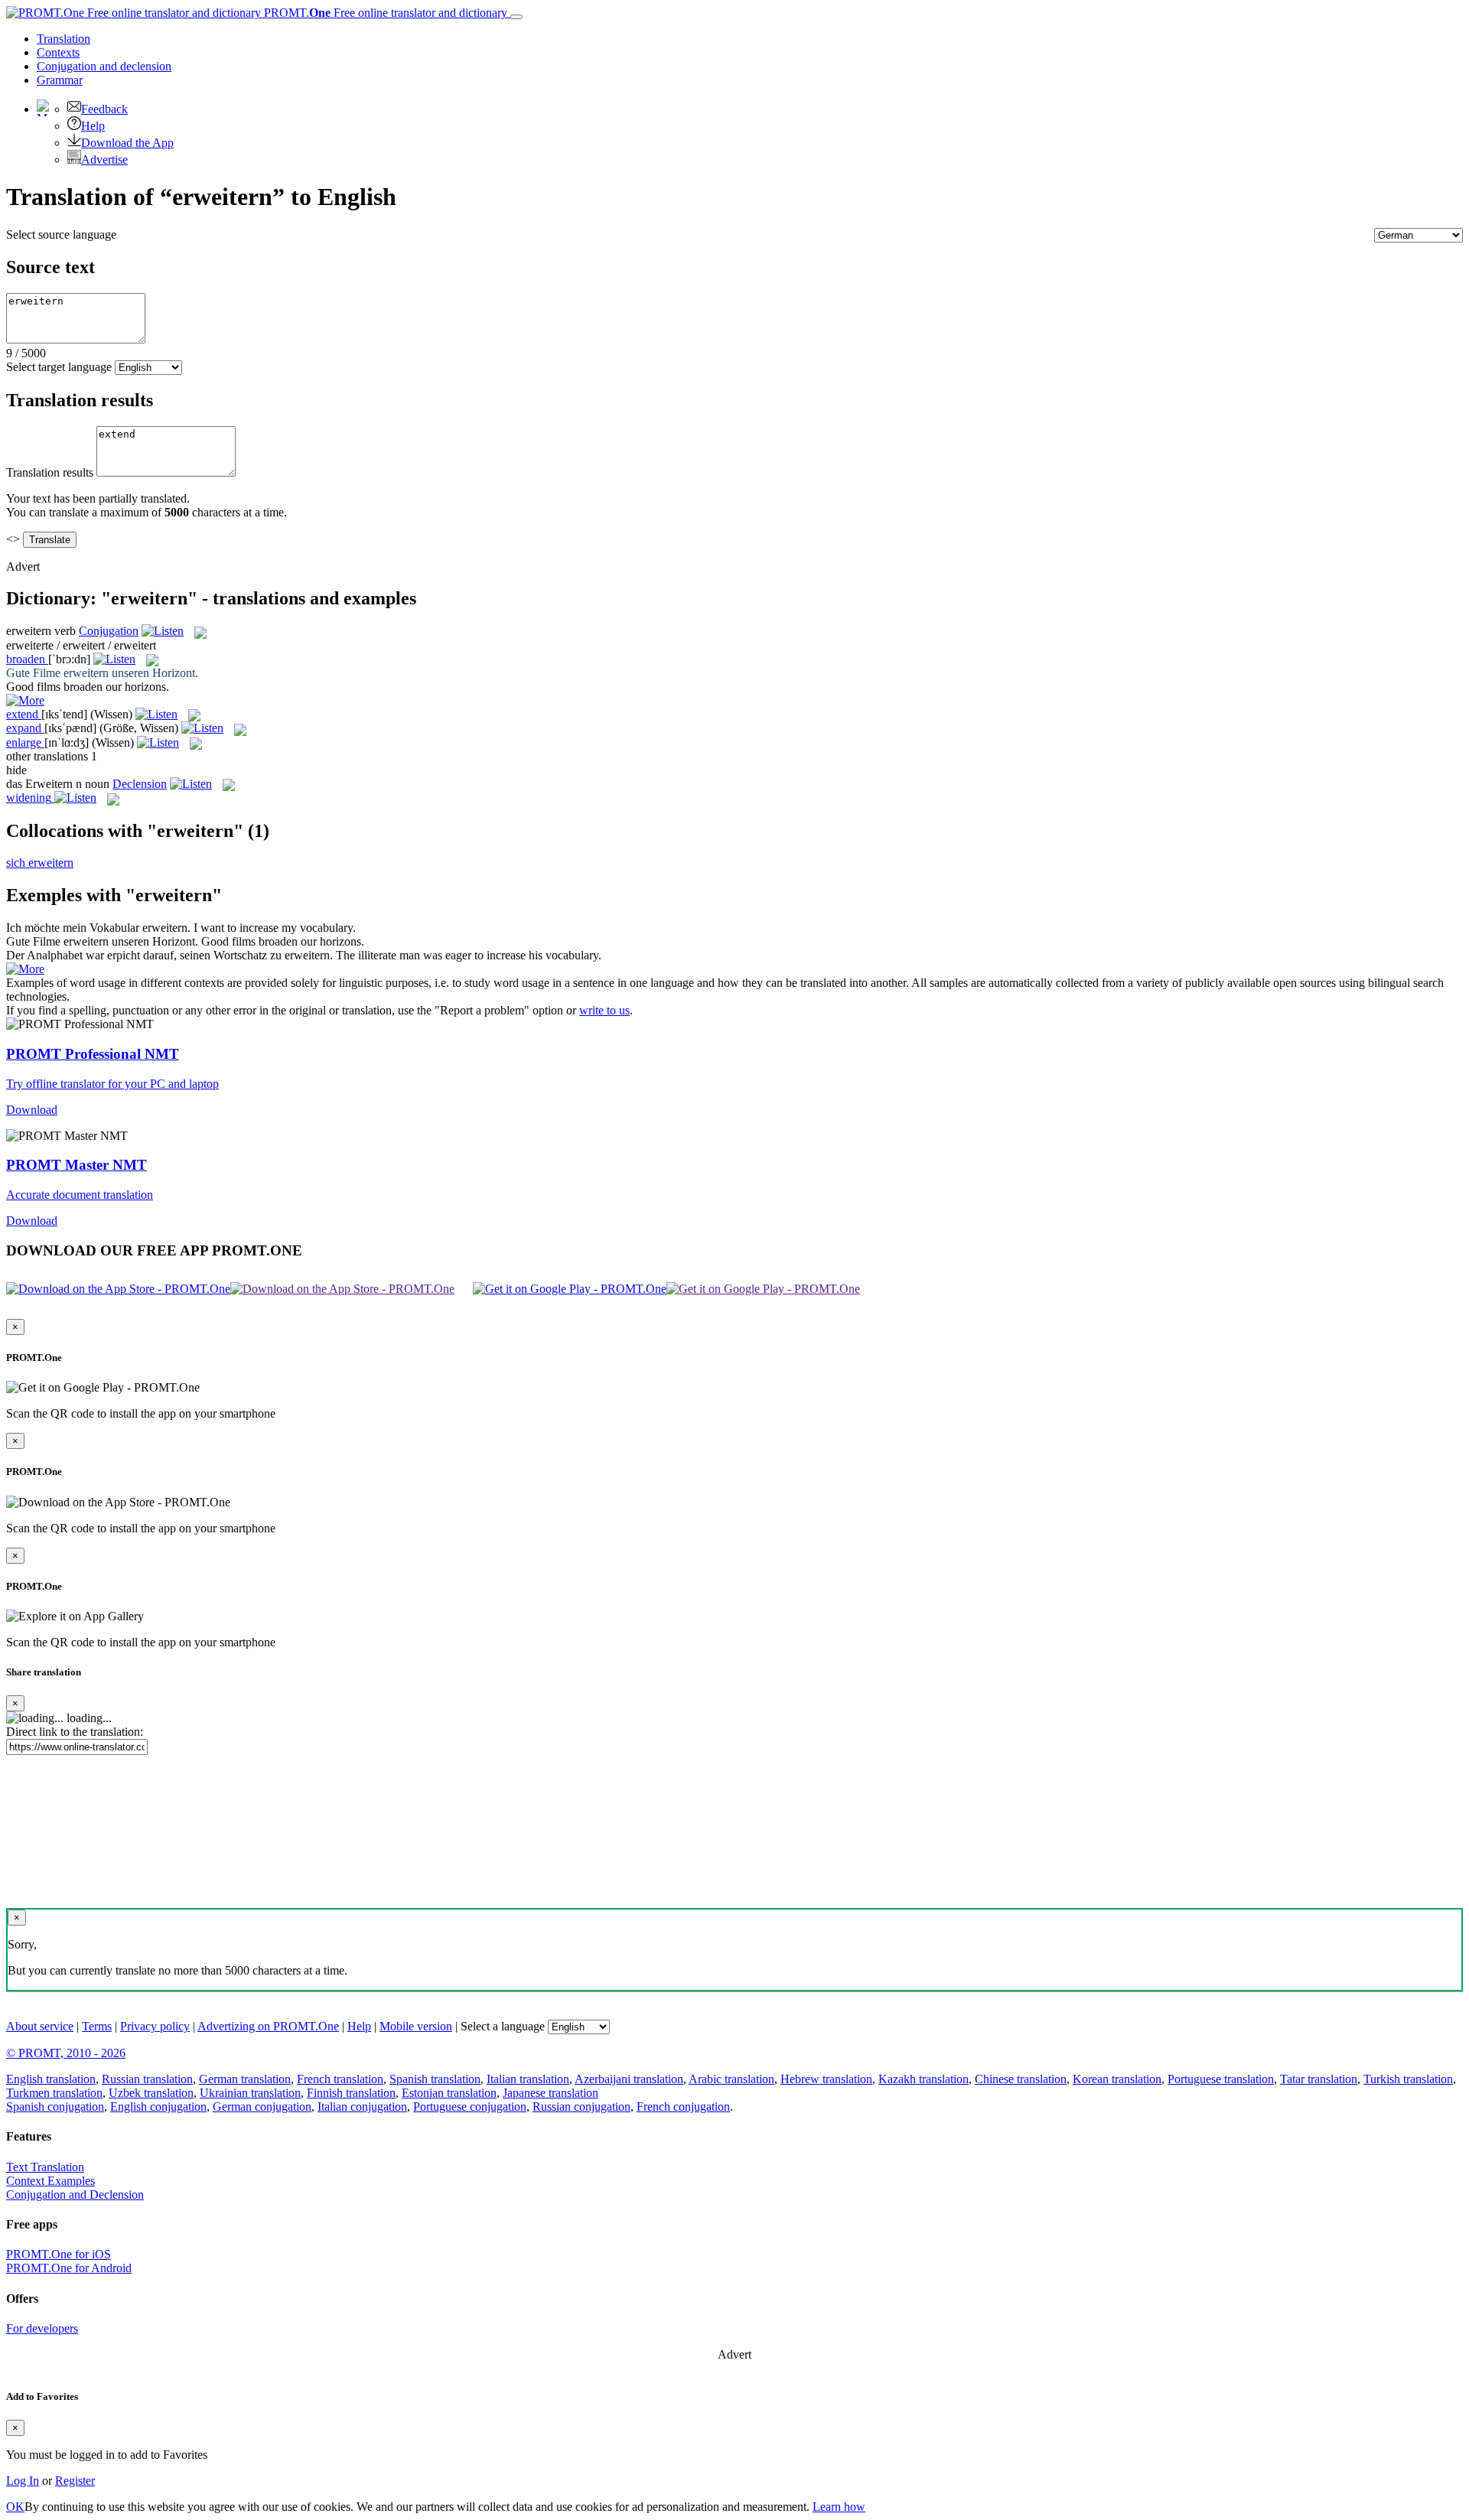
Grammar (60, 80)
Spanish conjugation (55, 2107)
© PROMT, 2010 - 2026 (66, 2053)
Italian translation (528, 2079)
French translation (340, 2079)
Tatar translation (1319, 2079)
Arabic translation (731, 2079)
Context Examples (50, 2181)
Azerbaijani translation (629, 2079)
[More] (25, 969)
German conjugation (262, 2107)
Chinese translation (1021, 2079)
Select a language (503, 2026)
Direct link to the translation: (75, 1732)
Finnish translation (351, 2093)
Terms (97, 2026)
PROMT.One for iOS (59, 2254)
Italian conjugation (362, 2107)
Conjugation (104, 66)
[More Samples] (25, 700)
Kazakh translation (923, 2079)
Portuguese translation (1221, 2079)
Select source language (61, 234)
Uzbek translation (151, 2093)
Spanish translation (435, 2079)
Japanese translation (550, 2093)
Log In (23, 2481)
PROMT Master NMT (77, 1165)
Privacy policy (155, 2026)
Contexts (58, 52)
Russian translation (147, 2079)
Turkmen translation (54, 2093)
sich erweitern (40, 863)
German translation (245, 2079)
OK (15, 2507)
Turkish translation (1408, 2079)
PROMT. (384, 13)
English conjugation (158, 2107)
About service (40, 2026)
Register (75, 2481)
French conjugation (683, 2107)
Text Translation (45, 2167)
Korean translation (1117, 2079)
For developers (42, 2328)
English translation (51, 2079)
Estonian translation (449, 2093)
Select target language (59, 367)
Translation (64, 39)
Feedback (104, 109)
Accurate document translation (80, 1195)
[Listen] (163, 631)
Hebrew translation (826, 2079)
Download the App (127, 143)
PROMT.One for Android (69, 2268)
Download (32, 1110)
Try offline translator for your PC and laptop (112, 1084)
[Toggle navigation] (516, 17)
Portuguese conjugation (470, 2107)
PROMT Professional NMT (93, 1054)
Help (93, 126)
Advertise (104, 160)
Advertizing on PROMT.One (268, 2026)
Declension (140, 784)
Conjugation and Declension (75, 2194)
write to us (604, 1010)
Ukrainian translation (250, 2093)
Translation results (50, 472)
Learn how (839, 2507)
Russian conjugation (581, 2107)
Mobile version (416, 2026)
